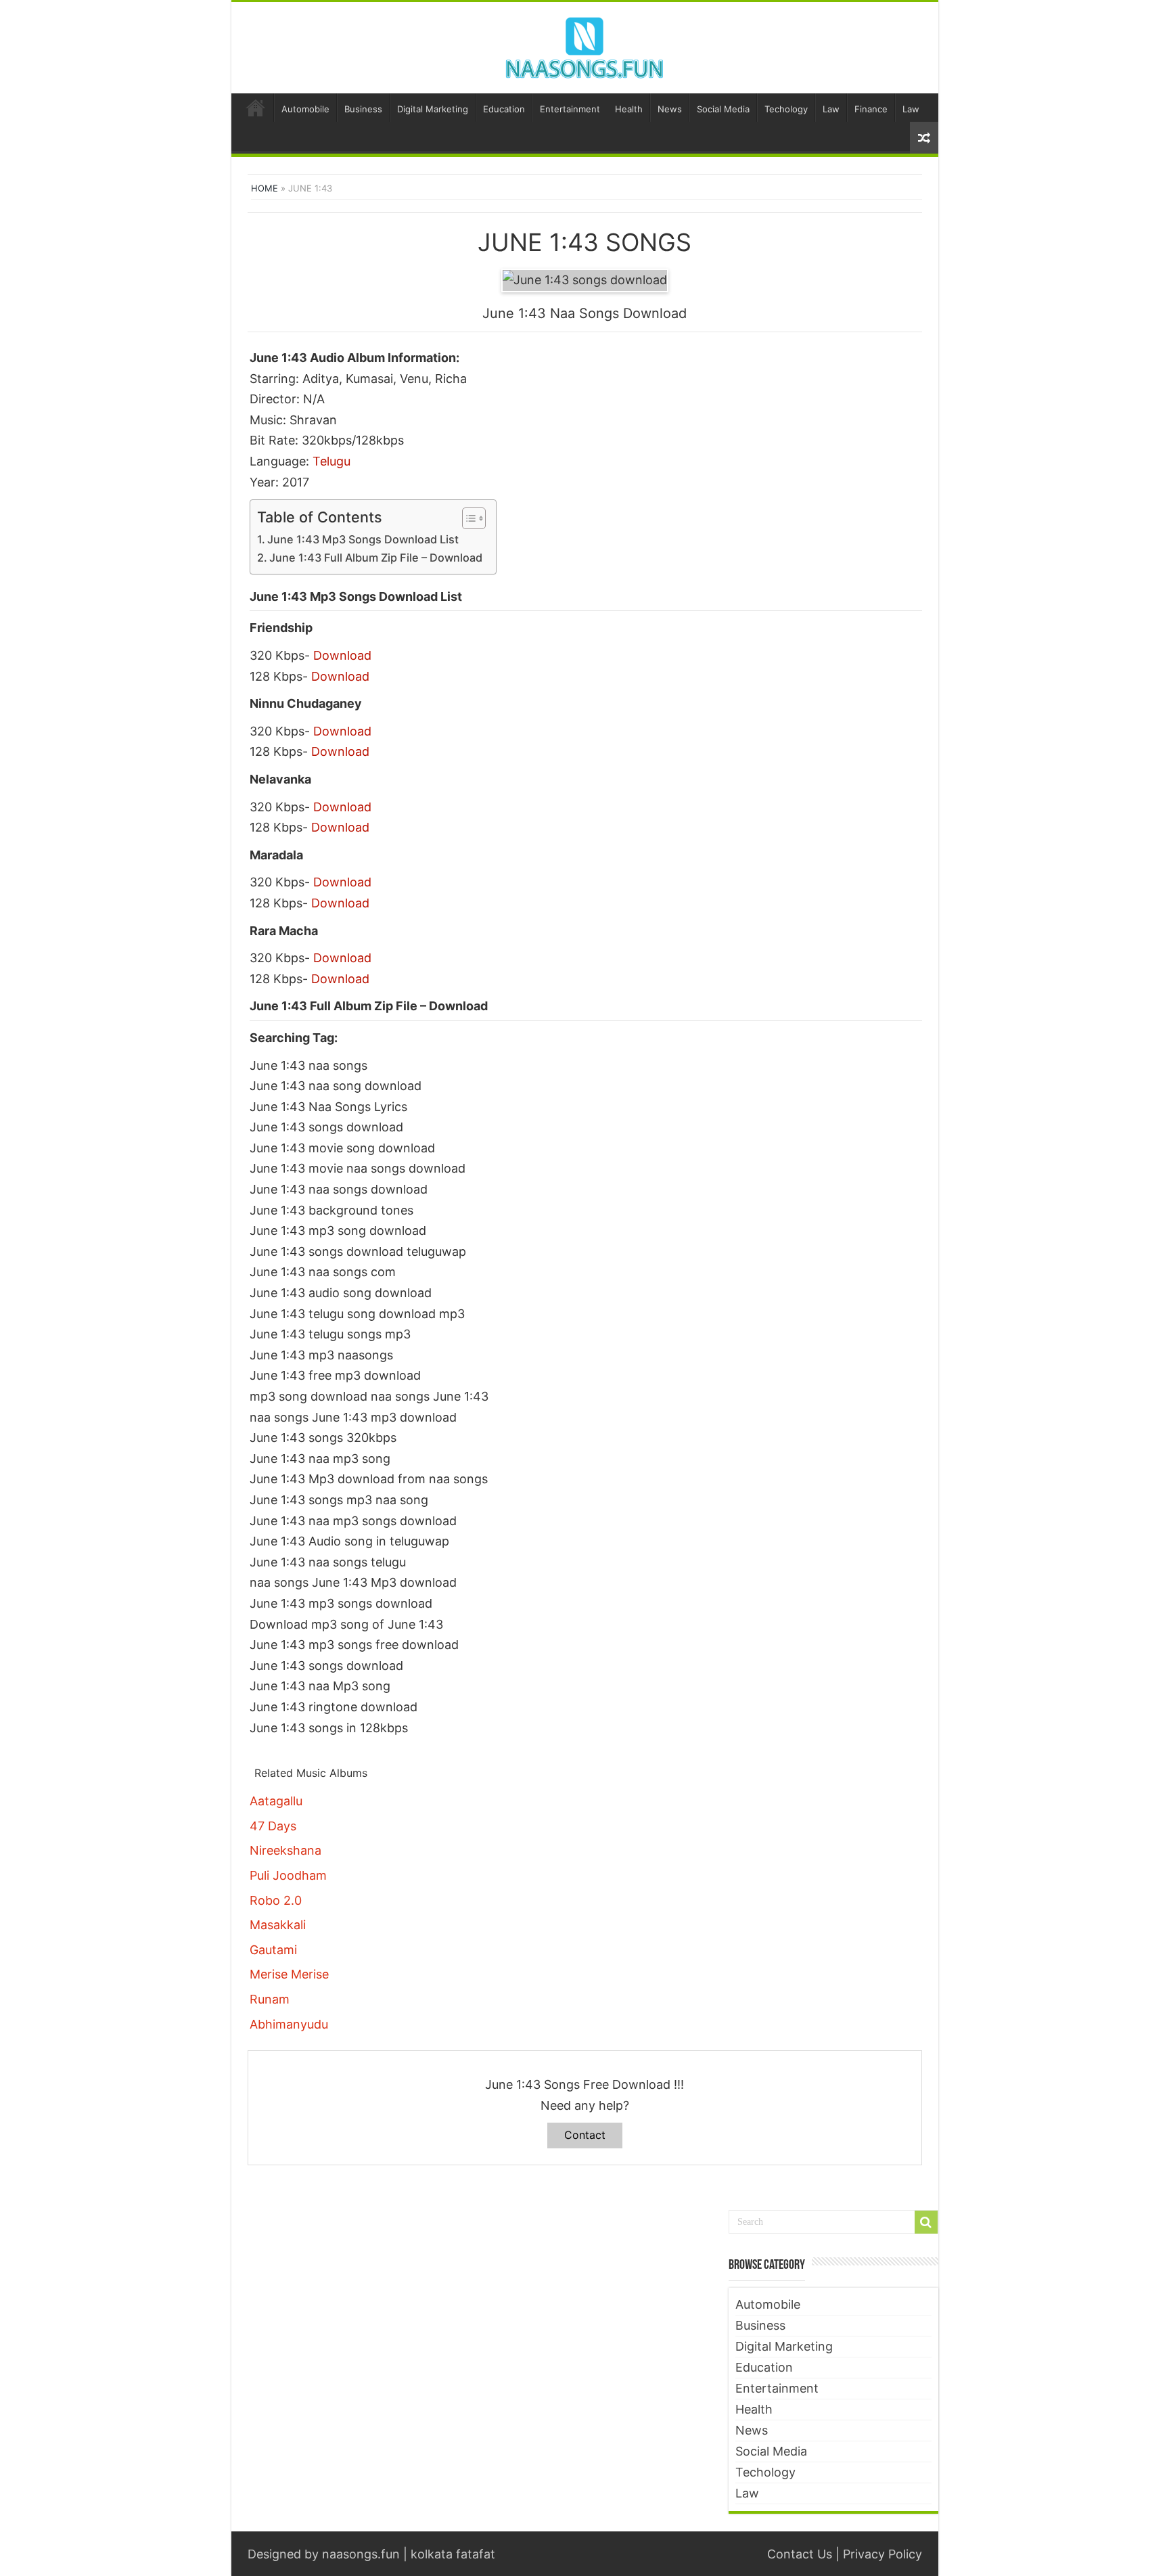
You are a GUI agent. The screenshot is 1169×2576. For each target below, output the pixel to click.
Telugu (331, 461)
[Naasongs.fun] (584, 45)
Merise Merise (289, 1974)
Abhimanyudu (289, 2024)
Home (256, 108)
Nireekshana (285, 1850)
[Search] (926, 2222)
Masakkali (278, 1925)
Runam (270, 1999)
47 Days (273, 1826)
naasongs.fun (361, 2554)
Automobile (305, 109)
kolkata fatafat (453, 2554)
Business (363, 109)
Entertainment (570, 109)
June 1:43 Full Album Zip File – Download (376, 558)
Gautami (273, 1950)
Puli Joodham (288, 1875)
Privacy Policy (883, 2554)
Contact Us (800, 2554)
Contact (585, 2135)
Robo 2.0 (276, 1900)
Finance (871, 109)
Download (342, 655)
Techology (786, 109)
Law (831, 109)
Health (629, 109)
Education (504, 109)
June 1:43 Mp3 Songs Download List (363, 539)
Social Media (723, 109)
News (670, 109)
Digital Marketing (433, 109)
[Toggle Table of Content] (467, 518)
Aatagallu (276, 1801)
